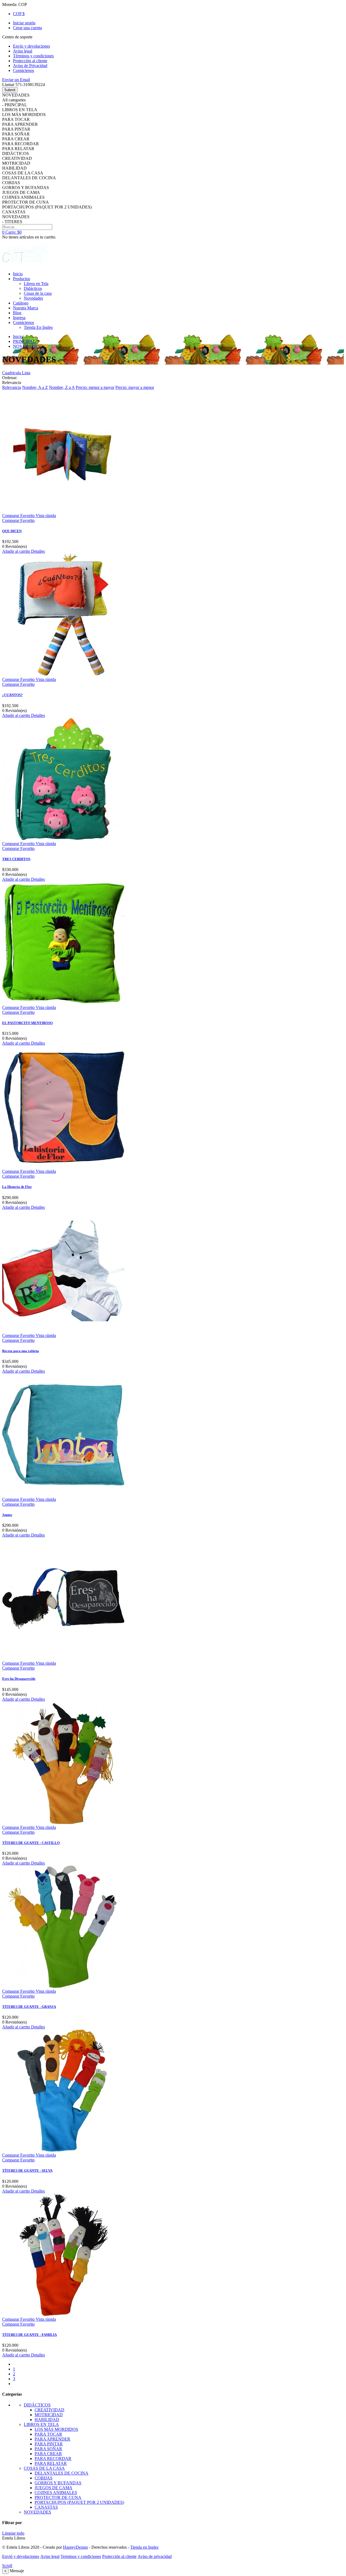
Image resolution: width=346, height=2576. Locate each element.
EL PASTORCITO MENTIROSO (27, 1023)
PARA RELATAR (51, 2463)
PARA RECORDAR (53, 2459)
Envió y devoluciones (21, 2556)
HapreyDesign (75, 2547)
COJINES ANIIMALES (56, 2493)
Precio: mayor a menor (135, 387)
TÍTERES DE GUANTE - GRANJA (29, 2007)
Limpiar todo (13, 2533)
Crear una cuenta (27, 28)
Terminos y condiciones (81, 2556)
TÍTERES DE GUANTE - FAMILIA (29, 2335)
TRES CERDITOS (16, 859)
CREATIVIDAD (49, 2410)
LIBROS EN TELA (41, 2424)
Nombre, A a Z (35, 387)
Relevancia (12, 387)
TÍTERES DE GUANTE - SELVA (27, 2171)
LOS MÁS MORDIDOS (56, 2429)
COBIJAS (44, 2478)
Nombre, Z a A (62, 387)
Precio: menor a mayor (95, 387)
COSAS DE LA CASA (44, 2468)
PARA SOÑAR (48, 2449)
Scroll (7, 2566)
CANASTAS (46, 2507)
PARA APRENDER (52, 2439)
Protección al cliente (119, 2556)
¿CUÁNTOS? (12, 695)
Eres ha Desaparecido (19, 1679)
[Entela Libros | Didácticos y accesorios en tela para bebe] (25, 265)
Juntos (7, 1515)
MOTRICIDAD (49, 2415)
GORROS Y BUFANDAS (58, 2483)
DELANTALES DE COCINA (61, 2473)
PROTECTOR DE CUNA (58, 2497)
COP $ (19, 14)
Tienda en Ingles (144, 2547)
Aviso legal (50, 2556)
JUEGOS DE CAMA (54, 2488)
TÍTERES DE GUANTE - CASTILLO (31, 1843)
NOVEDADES (37, 2512)
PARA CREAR (48, 2454)
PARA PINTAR (49, 2444)
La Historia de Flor (17, 1187)
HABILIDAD (47, 2420)
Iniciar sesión (24, 23)
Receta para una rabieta (21, 1351)
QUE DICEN (12, 531)
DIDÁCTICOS (37, 2405)
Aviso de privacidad (155, 2556)
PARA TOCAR (48, 2434)
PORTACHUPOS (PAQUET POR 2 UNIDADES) (79, 2502)
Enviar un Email (16, 80)
